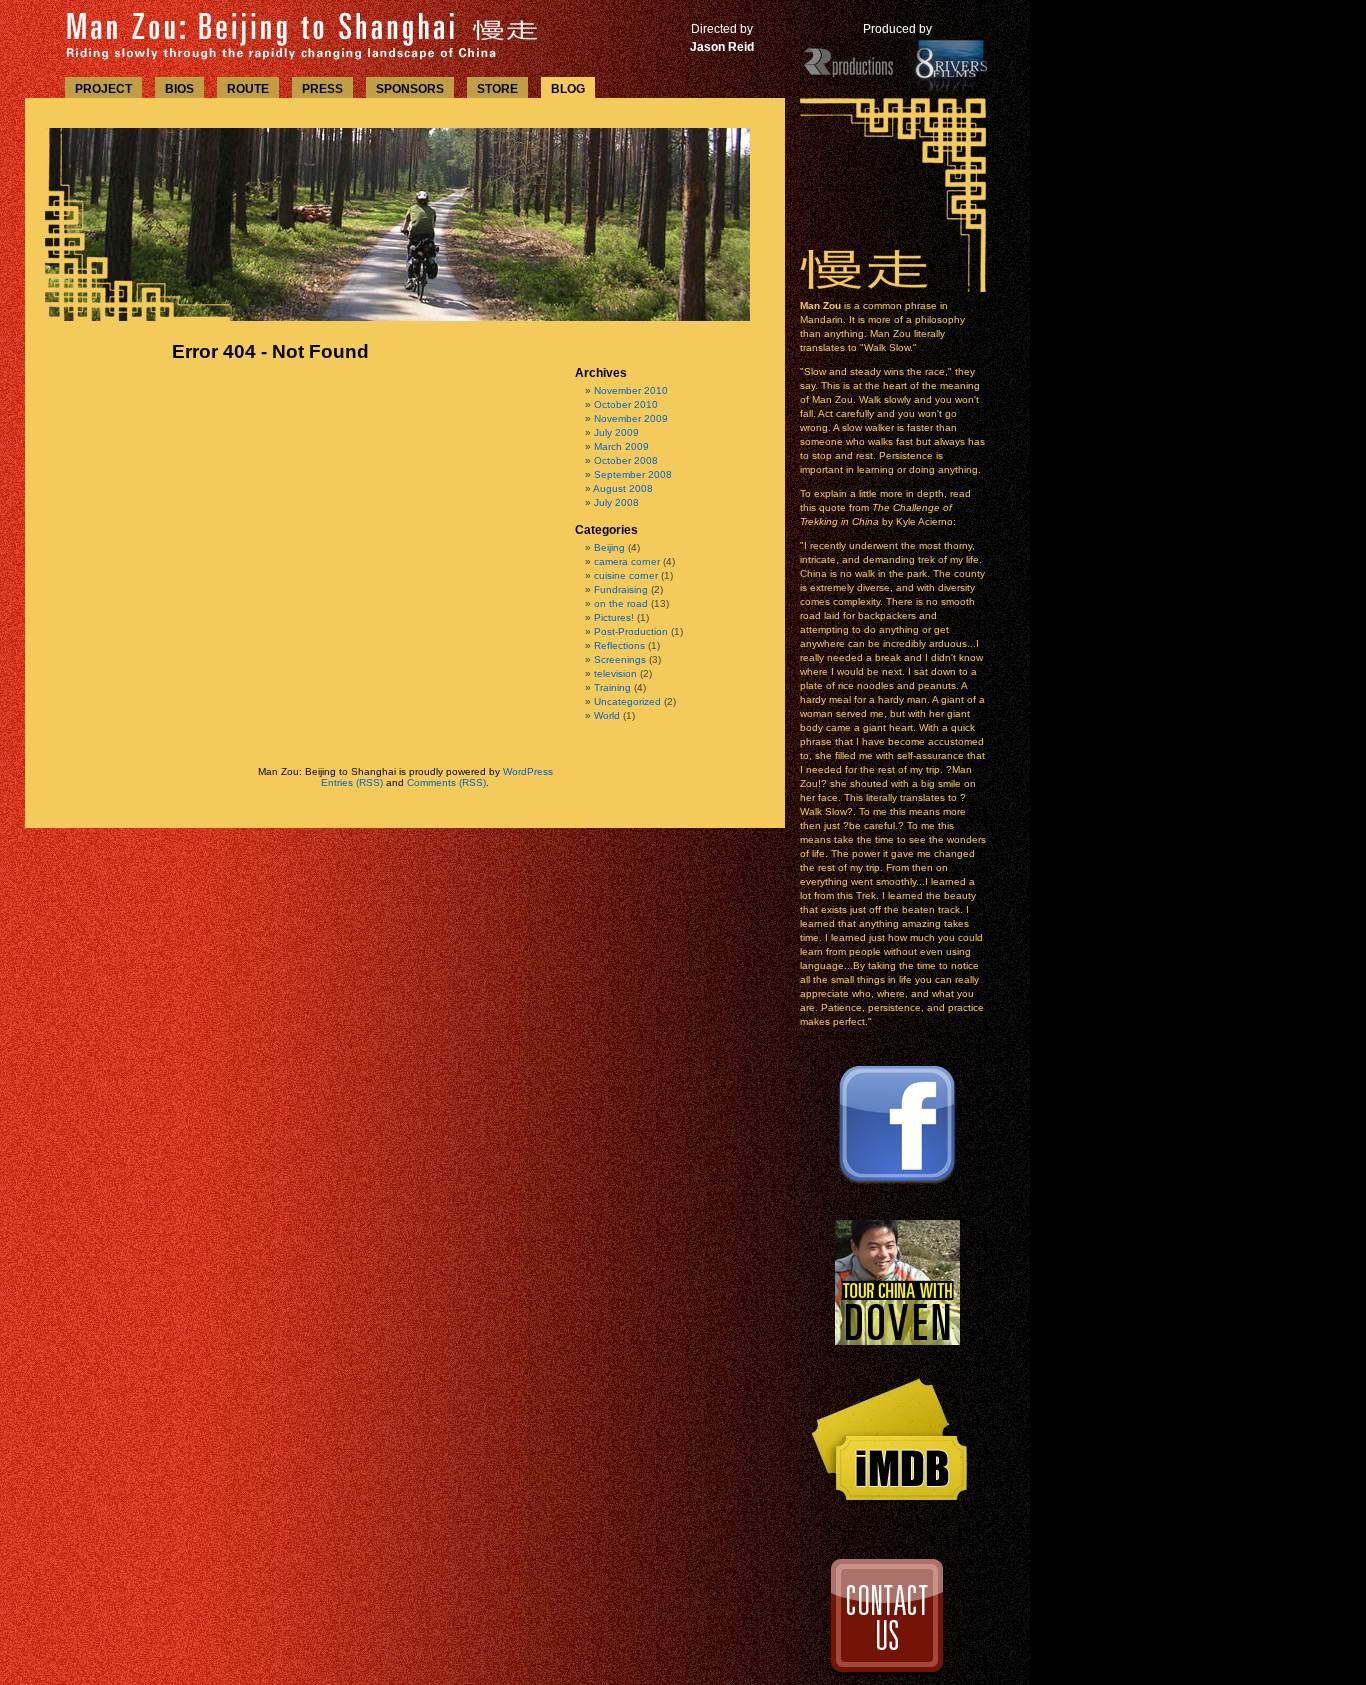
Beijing (609, 547)
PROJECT (103, 89)
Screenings (620, 659)
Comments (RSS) (446, 782)
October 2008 (626, 460)
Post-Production (631, 631)
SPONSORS (410, 89)
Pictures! (614, 617)
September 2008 (633, 474)
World (607, 715)
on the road (621, 603)
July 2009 (616, 432)
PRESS (322, 89)
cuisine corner (626, 575)
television (615, 673)
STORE (497, 89)
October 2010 (626, 404)
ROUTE (248, 89)
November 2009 (631, 418)
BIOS (179, 89)
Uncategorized (627, 701)
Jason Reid (722, 47)
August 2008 (623, 488)
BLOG (568, 89)
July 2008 (616, 502)
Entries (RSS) (352, 782)
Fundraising (621, 589)
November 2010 (631, 390)
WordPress (528, 771)
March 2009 (621, 446)
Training (612, 687)
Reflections (619, 645)
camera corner (627, 561)
